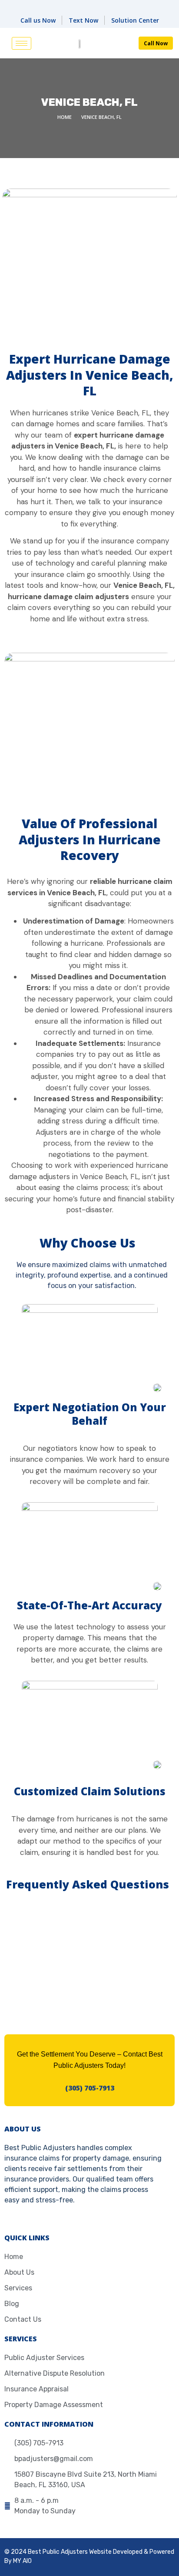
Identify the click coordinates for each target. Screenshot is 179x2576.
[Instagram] (119, 6)
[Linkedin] (60, 6)
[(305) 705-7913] (89, 2079)
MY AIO (22, 2561)
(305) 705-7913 (90, 2088)
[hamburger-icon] (22, 43)
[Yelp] (99, 6)
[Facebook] (80, 6)
